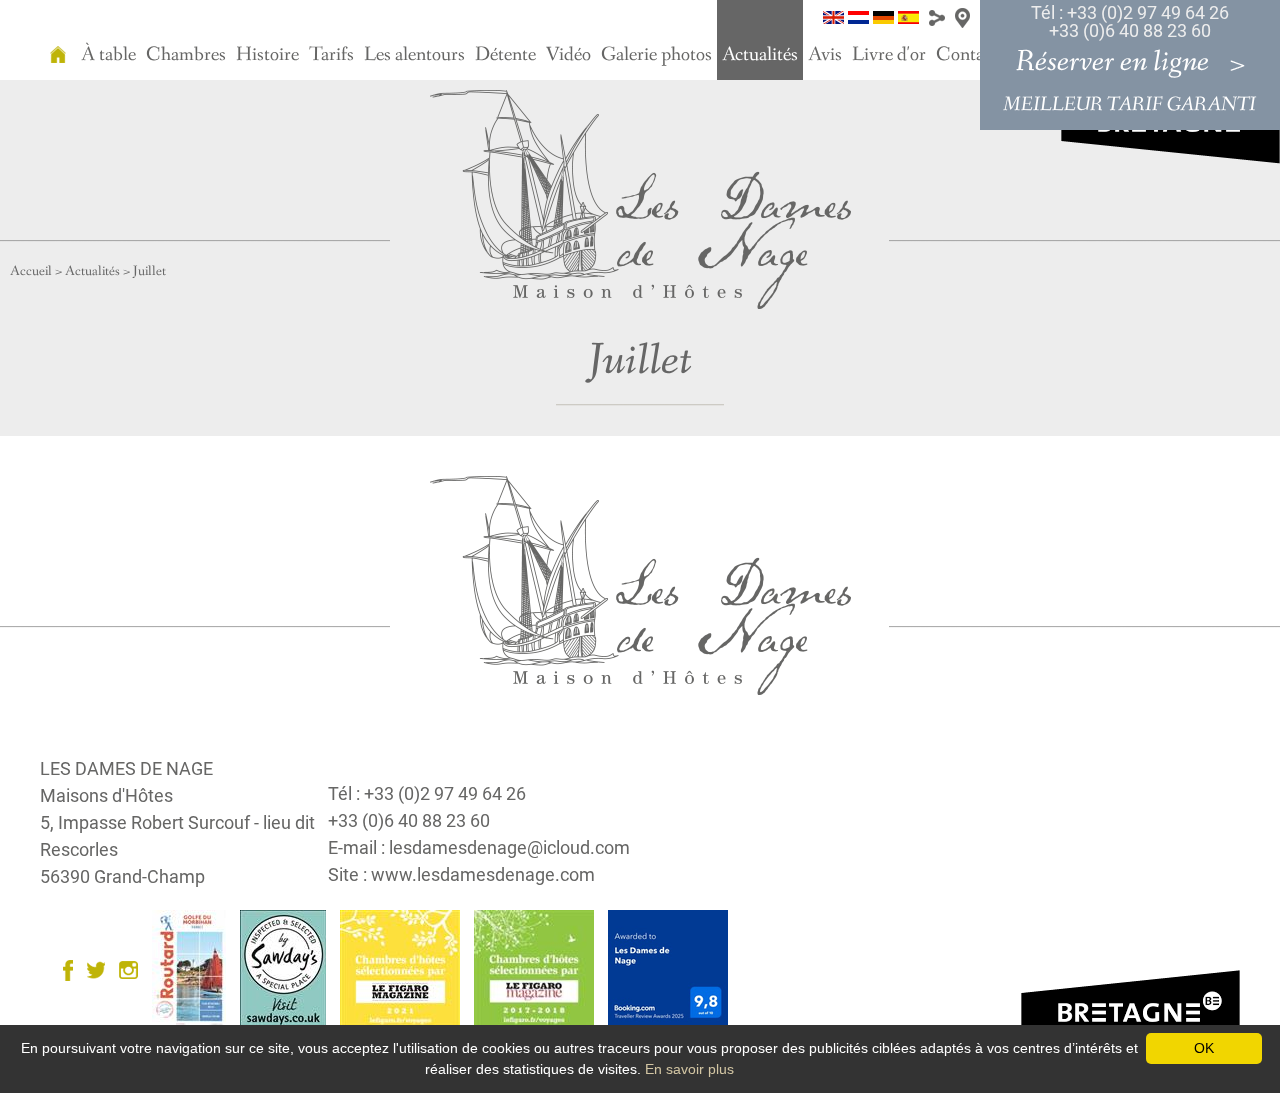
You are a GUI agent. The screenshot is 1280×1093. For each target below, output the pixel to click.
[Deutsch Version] (883, 16)
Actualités (760, 55)
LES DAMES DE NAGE (126, 768)
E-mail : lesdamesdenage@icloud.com (479, 847)
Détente (505, 55)
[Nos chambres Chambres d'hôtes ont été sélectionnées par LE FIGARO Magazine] (405, 968)
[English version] (833, 16)
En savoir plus (689, 1069)
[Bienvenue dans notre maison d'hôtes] (58, 40)
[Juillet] (640, 198)
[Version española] (908, 16)
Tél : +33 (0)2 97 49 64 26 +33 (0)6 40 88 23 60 (1130, 21)
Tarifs (331, 55)
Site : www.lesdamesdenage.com (461, 874)
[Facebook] (73, 968)
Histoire (267, 55)
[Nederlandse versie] (858, 16)
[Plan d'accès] (962, 16)
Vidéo (568, 55)
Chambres (186, 55)
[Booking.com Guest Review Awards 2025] (673, 968)
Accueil (31, 271)
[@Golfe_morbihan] (101, 968)
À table (108, 55)
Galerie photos (656, 55)
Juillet (149, 271)
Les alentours (414, 55)
